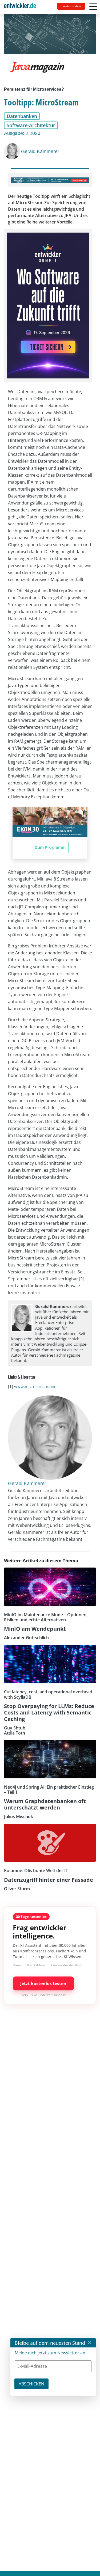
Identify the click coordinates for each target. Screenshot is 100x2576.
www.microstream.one (35, 1386)
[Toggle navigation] (22, 7)
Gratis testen (71, 6)
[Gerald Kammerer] (13, 151)
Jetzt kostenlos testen (43, 1983)
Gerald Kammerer (40, 151)
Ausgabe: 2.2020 (22, 133)
